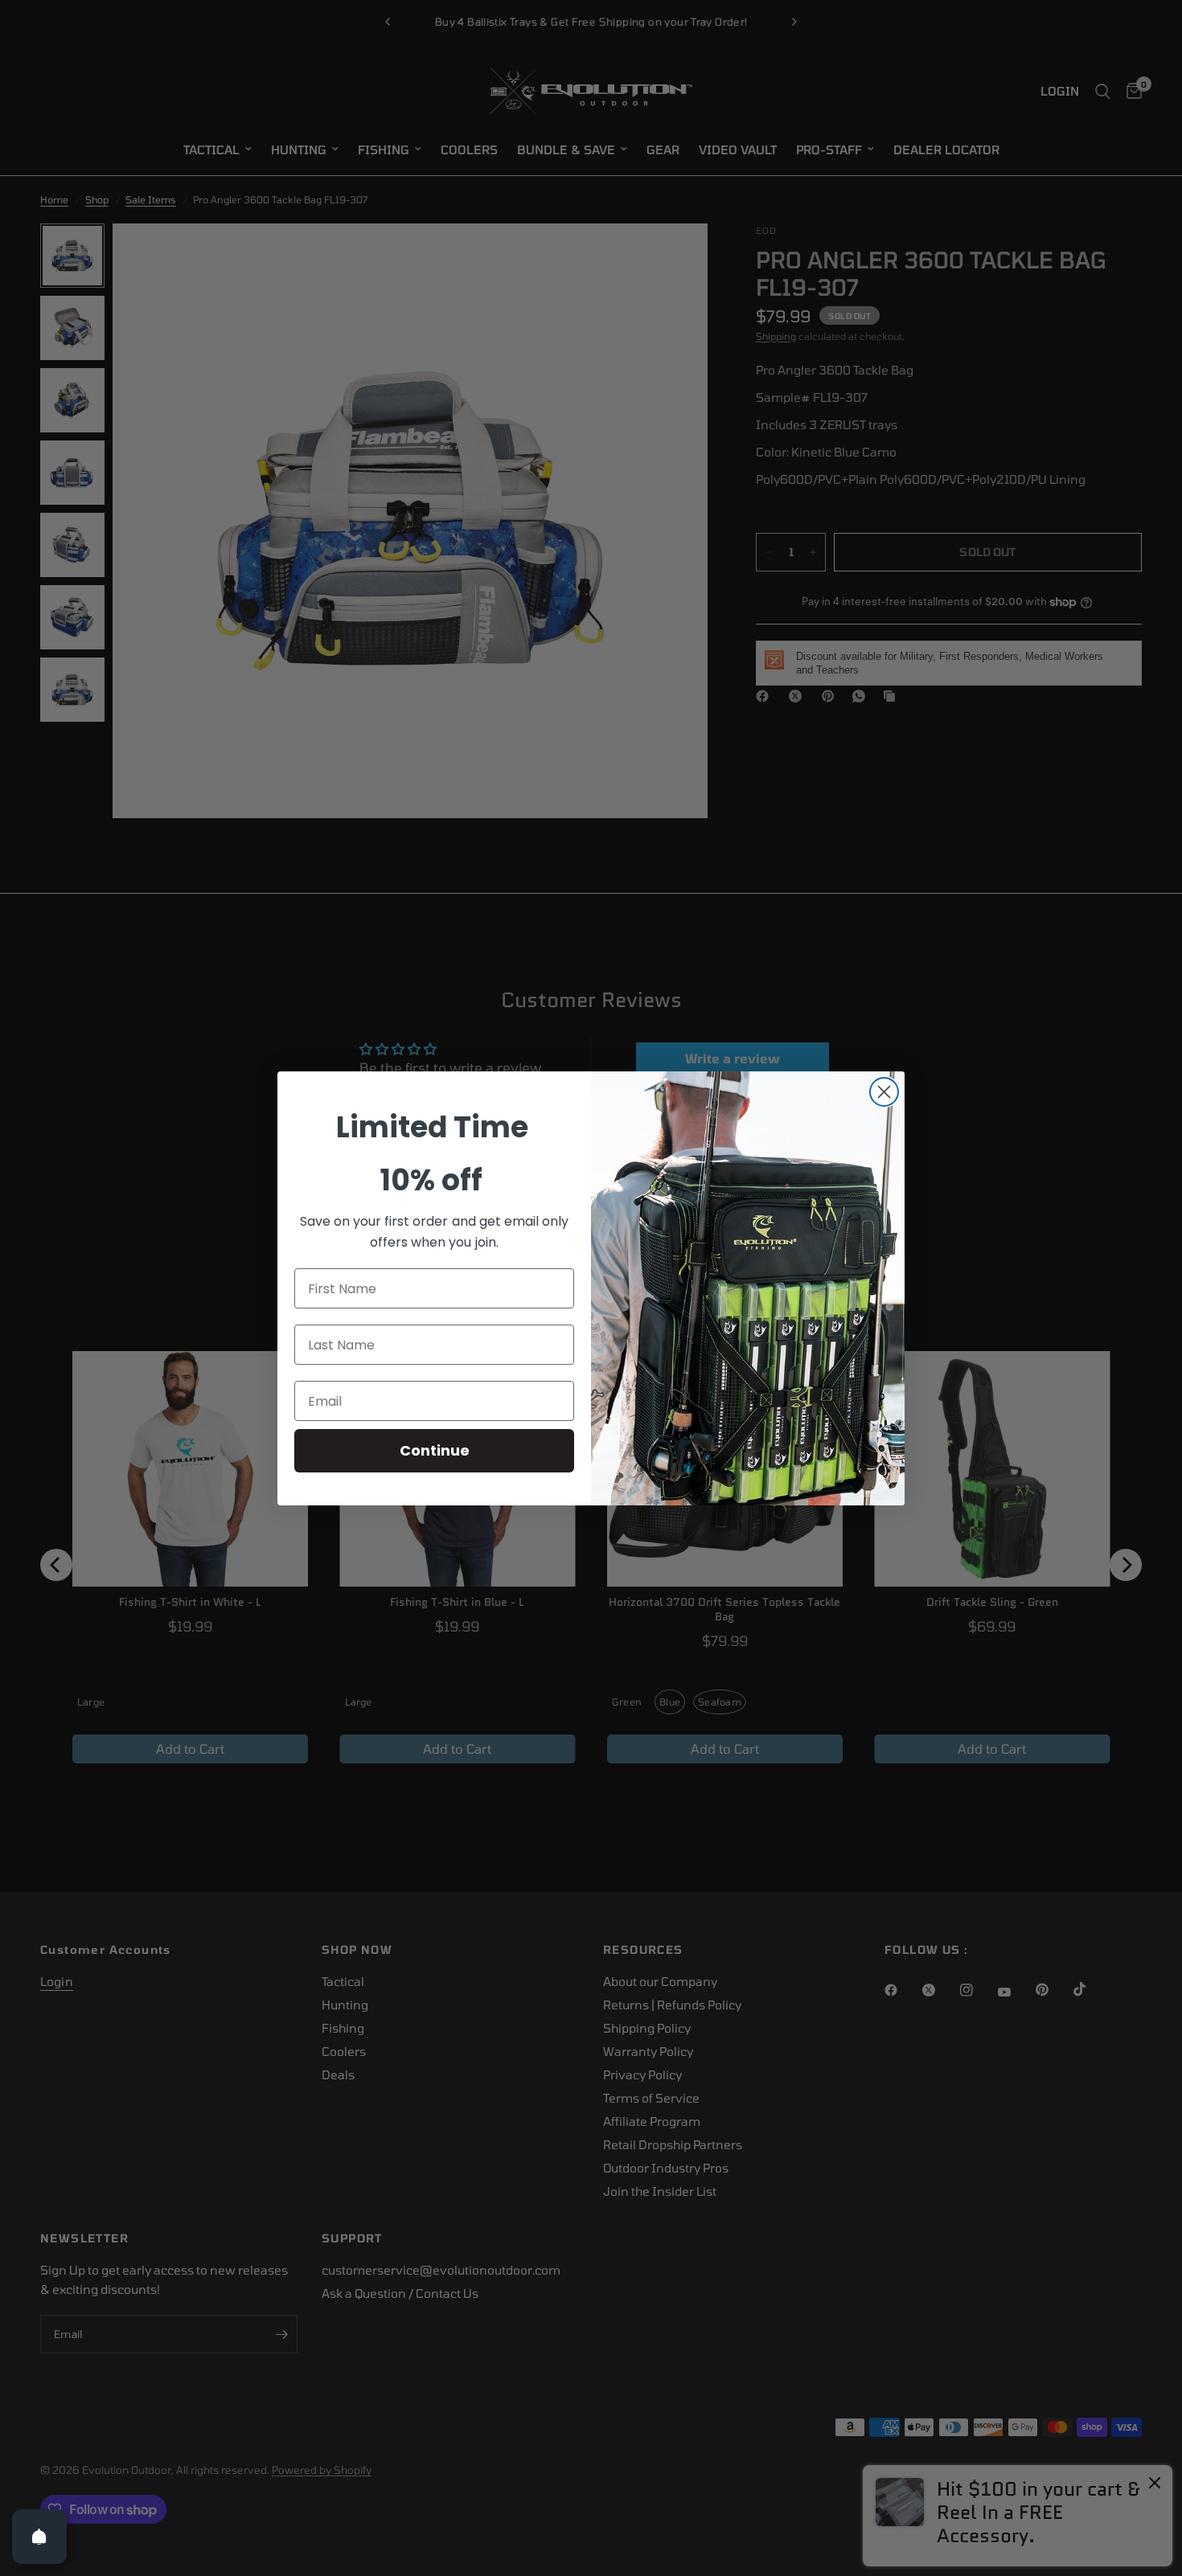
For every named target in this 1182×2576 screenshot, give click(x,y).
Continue (435, 1450)
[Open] (39, 2537)
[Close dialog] (884, 1092)
